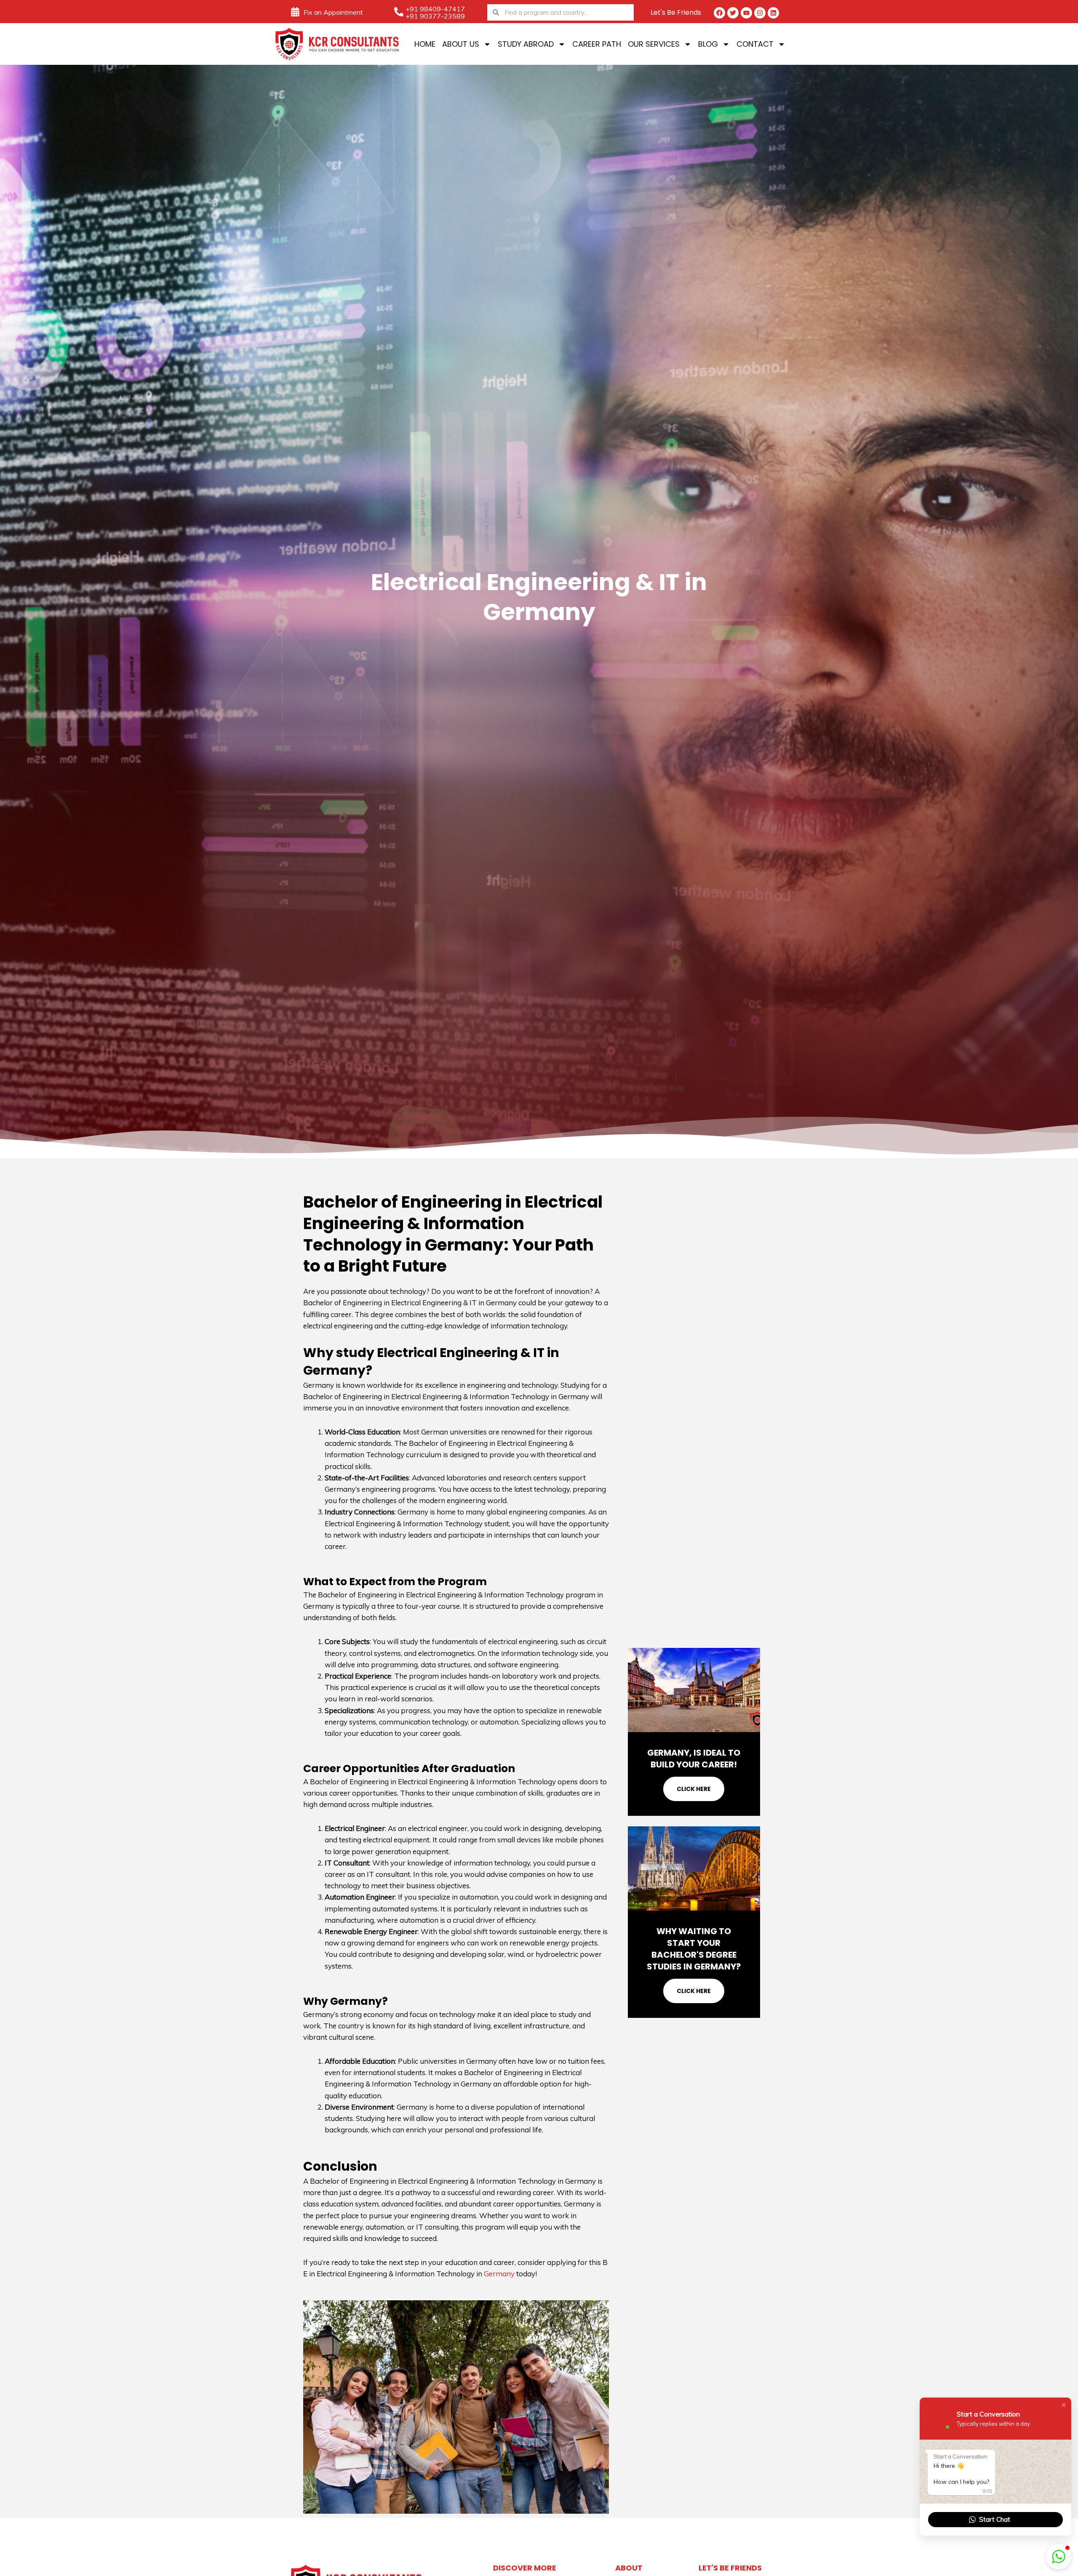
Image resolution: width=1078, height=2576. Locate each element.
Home (425, 44)
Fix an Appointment (333, 12)
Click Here (694, 1789)
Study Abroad (526, 44)
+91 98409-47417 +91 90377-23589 (435, 12)
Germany (499, 2274)
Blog (708, 44)
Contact (755, 44)
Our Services (654, 44)
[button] (1064, 2405)
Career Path (597, 44)
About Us (461, 44)
